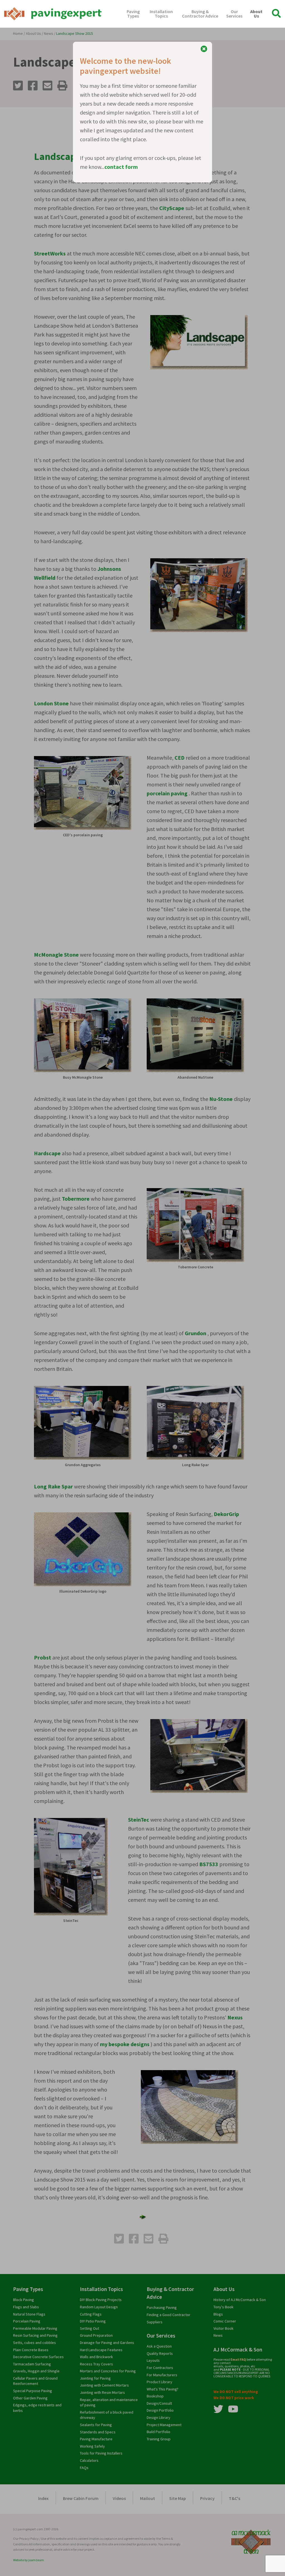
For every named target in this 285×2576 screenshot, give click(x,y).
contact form (121, 167)
